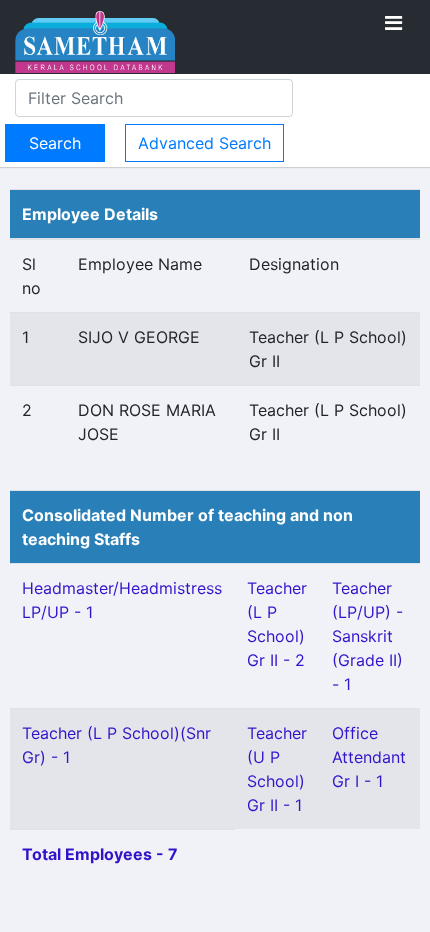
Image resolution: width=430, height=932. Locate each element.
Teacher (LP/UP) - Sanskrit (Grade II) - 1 (367, 636)
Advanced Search (204, 143)
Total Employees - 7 (100, 854)
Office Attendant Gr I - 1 (369, 757)
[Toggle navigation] (393, 23)
